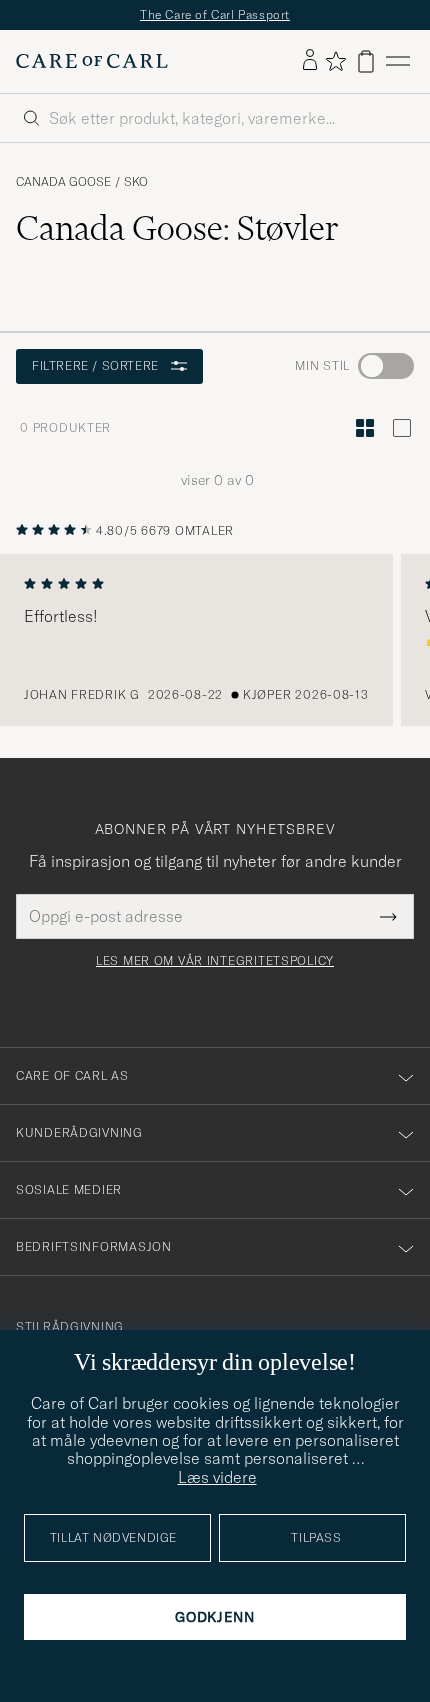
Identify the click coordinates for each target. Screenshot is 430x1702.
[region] (215, 640)
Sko (136, 182)
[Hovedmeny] (398, 61)
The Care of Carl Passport (215, 14)
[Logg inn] (310, 61)
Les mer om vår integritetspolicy (215, 961)
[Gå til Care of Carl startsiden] (92, 61)
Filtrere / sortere (95, 365)
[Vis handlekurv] (366, 61)
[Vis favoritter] (335, 61)
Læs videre (217, 1477)
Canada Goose (63, 182)
